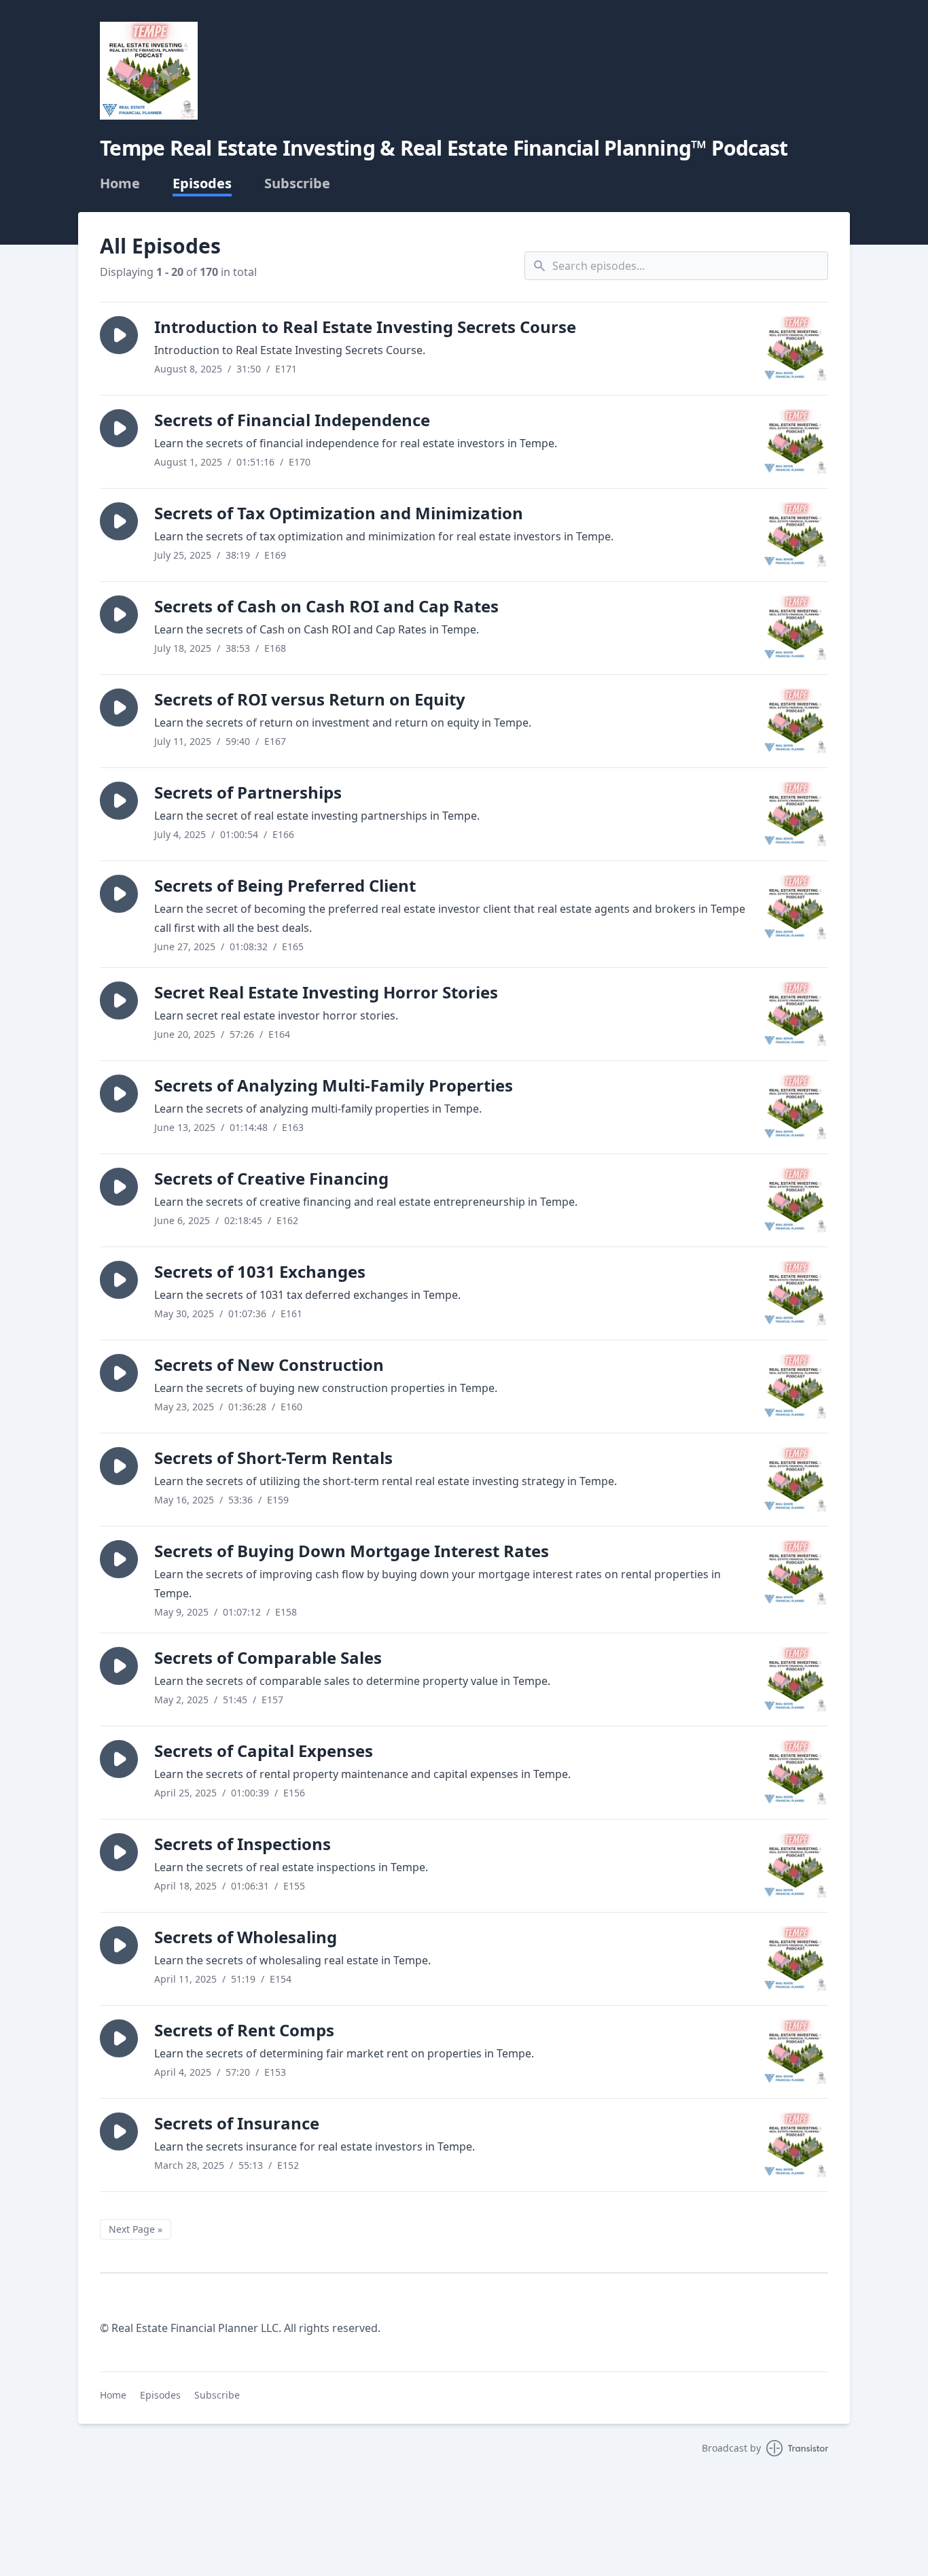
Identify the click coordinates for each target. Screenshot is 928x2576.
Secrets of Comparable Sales (268, 1657)
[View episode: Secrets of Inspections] (796, 1866)
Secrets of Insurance (237, 2123)
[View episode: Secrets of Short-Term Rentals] (796, 1480)
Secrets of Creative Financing (271, 1178)
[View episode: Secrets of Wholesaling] (796, 1959)
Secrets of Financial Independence (292, 420)
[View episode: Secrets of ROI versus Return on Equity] (796, 721)
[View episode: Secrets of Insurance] (796, 2145)
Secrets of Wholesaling (246, 1937)
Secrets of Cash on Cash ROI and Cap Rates (326, 606)
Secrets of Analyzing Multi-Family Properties (334, 1085)
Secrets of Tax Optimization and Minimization (339, 513)
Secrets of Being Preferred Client (285, 885)
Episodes (202, 184)
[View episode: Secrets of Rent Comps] (796, 2052)
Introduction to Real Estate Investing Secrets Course (365, 327)
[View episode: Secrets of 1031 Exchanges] (796, 1293)
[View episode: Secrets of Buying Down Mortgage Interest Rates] (796, 1573)
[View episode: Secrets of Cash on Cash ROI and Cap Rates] (796, 628)
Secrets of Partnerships (248, 792)
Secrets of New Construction (269, 1364)
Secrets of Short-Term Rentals (273, 1458)
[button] (119, 335)
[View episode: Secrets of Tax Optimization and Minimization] (796, 535)
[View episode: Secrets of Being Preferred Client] (796, 907)
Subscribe (297, 184)
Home (120, 184)
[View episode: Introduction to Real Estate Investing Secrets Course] (796, 349)
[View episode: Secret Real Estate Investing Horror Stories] (796, 1014)
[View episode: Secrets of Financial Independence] (796, 442)
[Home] (149, 71)
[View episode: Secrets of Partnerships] (796, 814)
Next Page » (136, 2229)
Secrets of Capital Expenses (264, 1751)
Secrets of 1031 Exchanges (260, 1271)
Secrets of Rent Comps (244, 2030)
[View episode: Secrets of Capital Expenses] (796, 1773)
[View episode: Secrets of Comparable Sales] (796, 1679)
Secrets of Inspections (243, 1844)
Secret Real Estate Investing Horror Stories (326, 992)
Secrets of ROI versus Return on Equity (310, 699)
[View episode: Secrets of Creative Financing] (796, 1200)
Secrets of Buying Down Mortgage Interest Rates (352, 1551)
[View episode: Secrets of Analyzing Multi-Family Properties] (796, 1107)
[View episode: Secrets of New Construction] (796, 1387)
